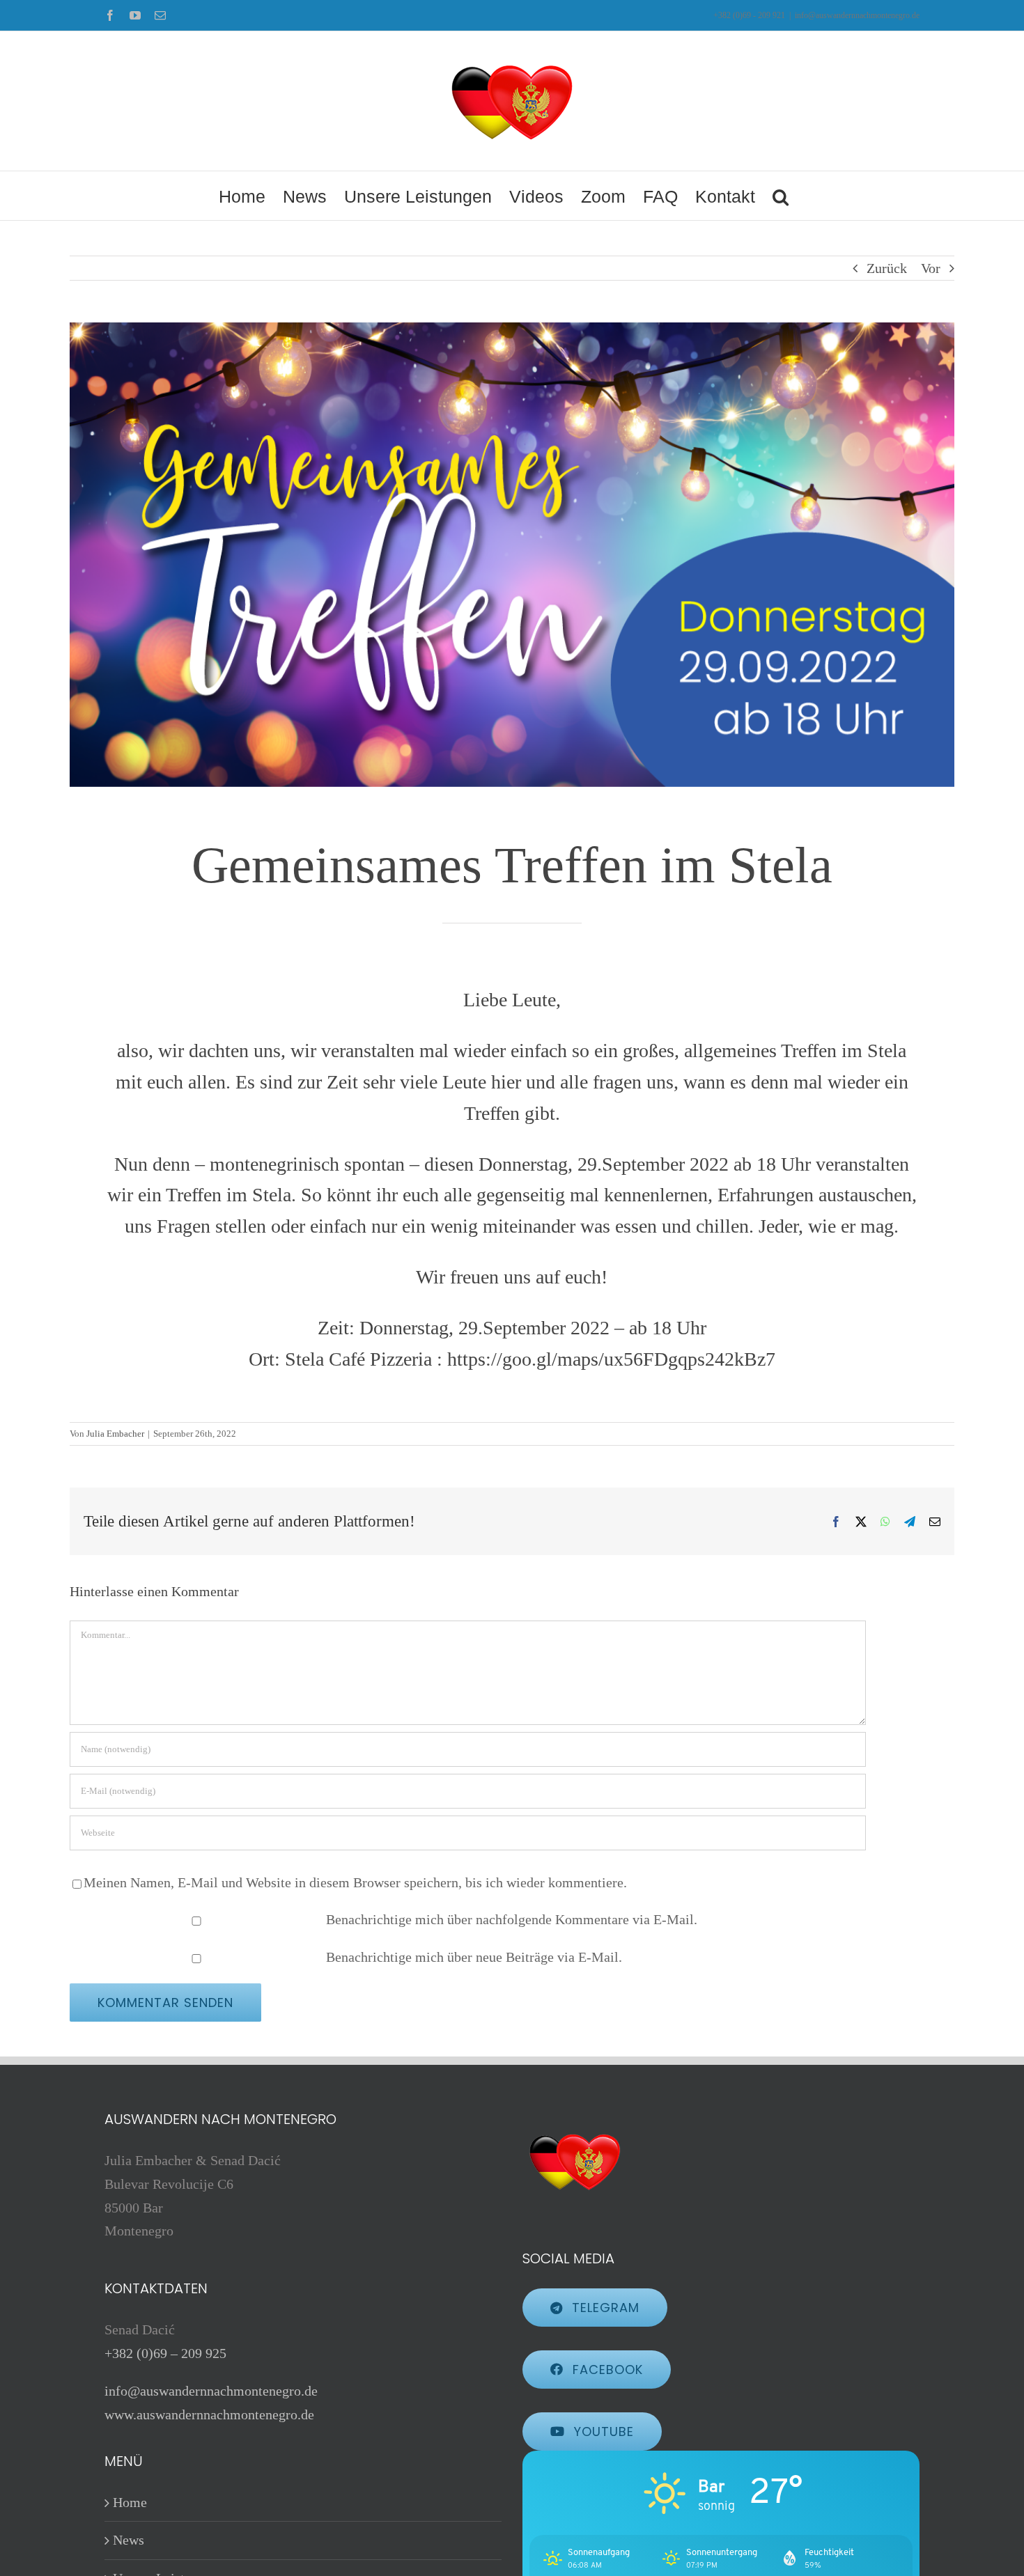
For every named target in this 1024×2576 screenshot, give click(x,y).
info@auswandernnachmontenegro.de (857, 15)
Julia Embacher (115, 1434)
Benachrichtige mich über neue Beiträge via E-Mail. (474, 1957)
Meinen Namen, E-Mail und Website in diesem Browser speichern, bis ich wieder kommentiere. (355, 1882)
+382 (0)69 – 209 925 (165, 2353)
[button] (781, 196)
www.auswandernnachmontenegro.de (209, 2414)
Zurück (887, 268)
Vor (931, 268)
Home (130, 2502)
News (129, 2540)
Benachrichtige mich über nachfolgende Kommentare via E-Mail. (512, 1919)
